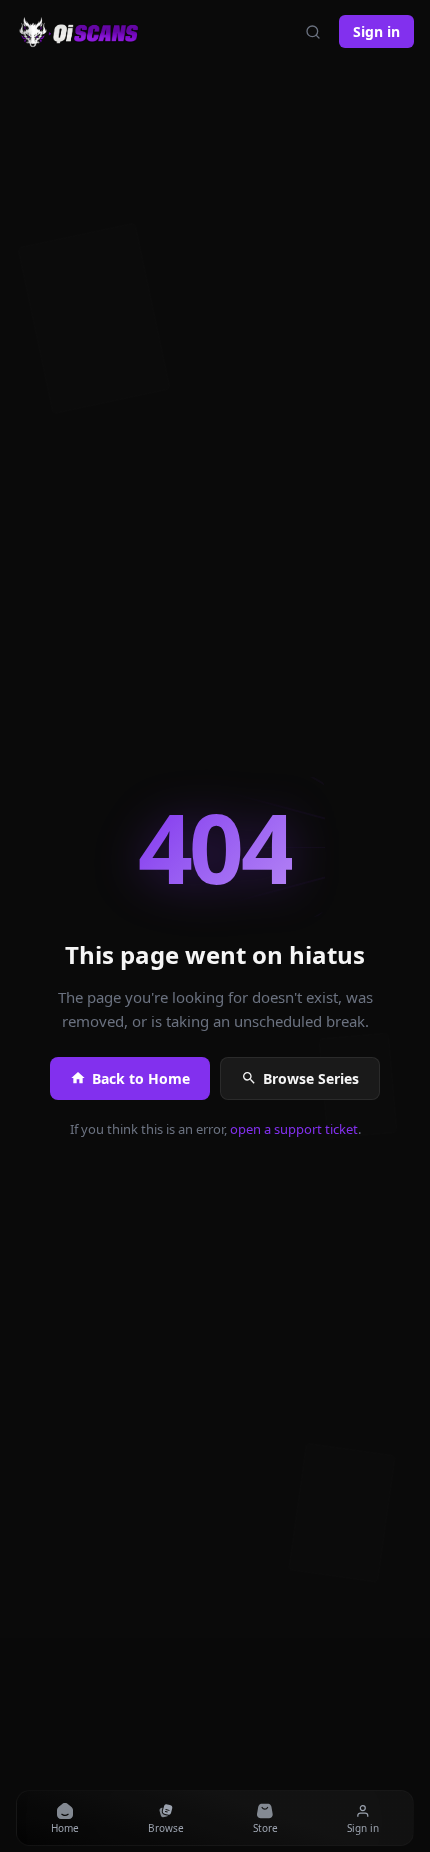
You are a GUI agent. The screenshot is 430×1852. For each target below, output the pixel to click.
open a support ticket (294, 1129)
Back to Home (141, 1078)
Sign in (376, 31)
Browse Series (311, 1078)
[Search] (313, 32)
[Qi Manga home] (80, 32)
